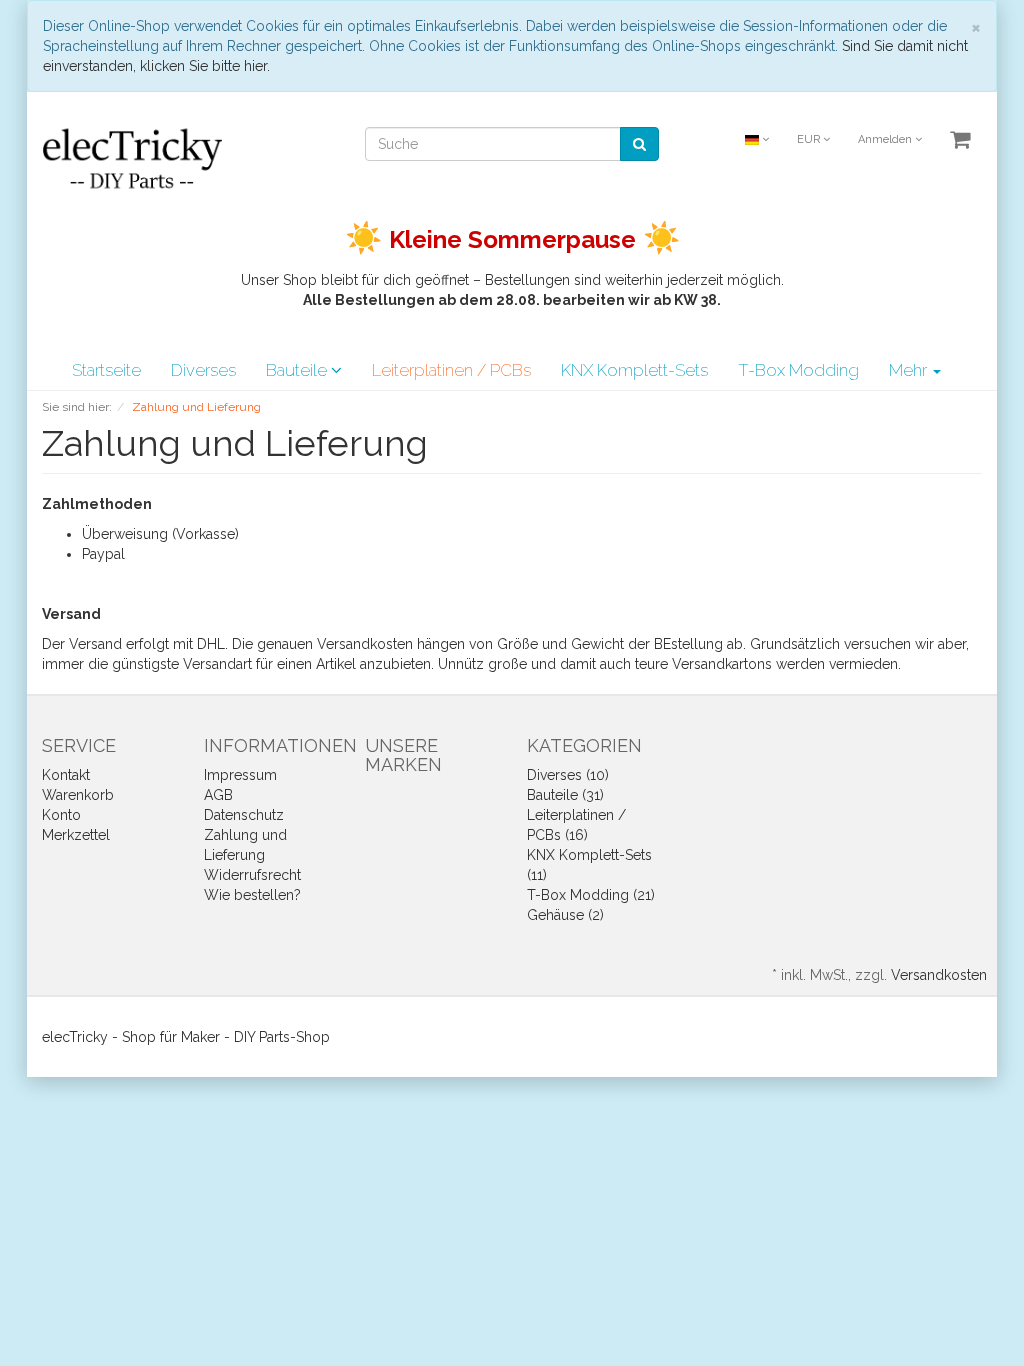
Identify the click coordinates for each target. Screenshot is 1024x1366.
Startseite (106, 370)
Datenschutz (244, 815)
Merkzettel (76, 835)
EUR (810, 139)
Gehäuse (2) (565, 915)
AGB (218, 795)
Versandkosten (939, 975)
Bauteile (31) (565, 795)
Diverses (203, 370)
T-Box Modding (798, 370)
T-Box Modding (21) (591, 895)
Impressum (240, 775)
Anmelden (886, 139)
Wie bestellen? (252, 895)
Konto (61, 815)
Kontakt (66, 775)
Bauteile (298, 370)
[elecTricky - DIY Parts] (132, 157)
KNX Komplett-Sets (634, 370)
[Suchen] (639, 144)
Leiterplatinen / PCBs (451, 370)
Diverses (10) (568, 775)
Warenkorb (78, 795)
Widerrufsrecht (252, 875)
